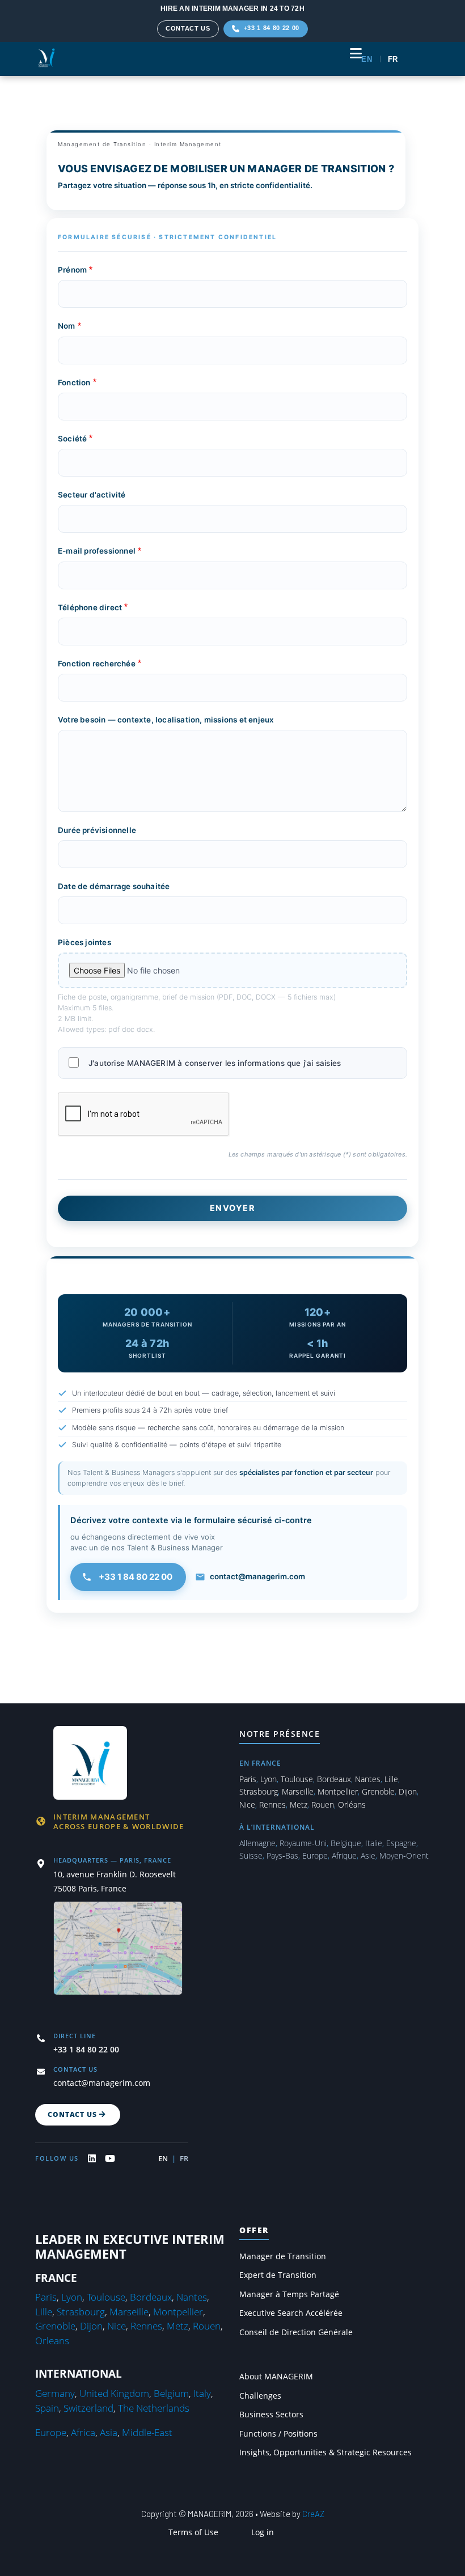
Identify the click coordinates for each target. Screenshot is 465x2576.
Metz (299, 1805)
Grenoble (378, 1791)
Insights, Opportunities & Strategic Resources (325, 2452)
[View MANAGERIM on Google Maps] (118, 1956)
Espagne (401, 1843)
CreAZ (313, 2514)
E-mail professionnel (97, 551)
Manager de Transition (283, 2256)
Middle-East (147, 2432)
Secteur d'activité (92, 495)
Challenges (260, 2396)
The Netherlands (154, 2408)
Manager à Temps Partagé (289, 2294)
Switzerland (88, 2408)
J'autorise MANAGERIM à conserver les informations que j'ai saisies (215, 1064)
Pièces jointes (84, 942)
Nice (247, 1805)
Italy (202, 2393)
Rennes (272, 1805)
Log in (263, 2532)
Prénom (72, 270)
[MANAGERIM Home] (91, 1761)
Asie (368, 1856)
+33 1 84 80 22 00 (136, 1577)
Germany (55, 2393)
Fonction (74, 382)
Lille (391, 1779)
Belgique (346, 1843)
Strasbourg (259, 1791)
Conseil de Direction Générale (296, 2332)
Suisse (251, 1856)
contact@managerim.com (257, 1576)
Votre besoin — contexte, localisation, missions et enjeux (166, 720)
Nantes (368, 1779)
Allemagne (257, 1843)
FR (393, 59)
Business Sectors (271, 2415)
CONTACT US (188, 28)
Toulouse (297, 1779)
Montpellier (338, 1791)
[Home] (46, 58)
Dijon (408, 1791)
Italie (374, 1843)
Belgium (171, 2393)
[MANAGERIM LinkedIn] (92, 2158)
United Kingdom (114, 2393)
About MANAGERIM (276, 2377)
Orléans (352, 1805)
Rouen (323, 1805)
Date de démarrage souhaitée (114, 886)
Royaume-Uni (303, 1843)
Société (72, 439)
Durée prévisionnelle (97, 830)
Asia (109, 2432)
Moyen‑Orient (404, 1856)
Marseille (298, 1791)
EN (367, 59)
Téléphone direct (90, 607)
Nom (67, 326)
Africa (83, 2432)
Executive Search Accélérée (291, 2313)
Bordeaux (334, 1779)
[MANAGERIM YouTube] (110, 2158)
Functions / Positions (278, 2434)
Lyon (269, 1779)
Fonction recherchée (97, 664)
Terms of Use (193, 2532)
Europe (315, 1856)
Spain (47, 2408)
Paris (248, 1779)
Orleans (52, 2341)
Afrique (344, 1856)
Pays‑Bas (282, 1856)
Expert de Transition (278, 2275)
